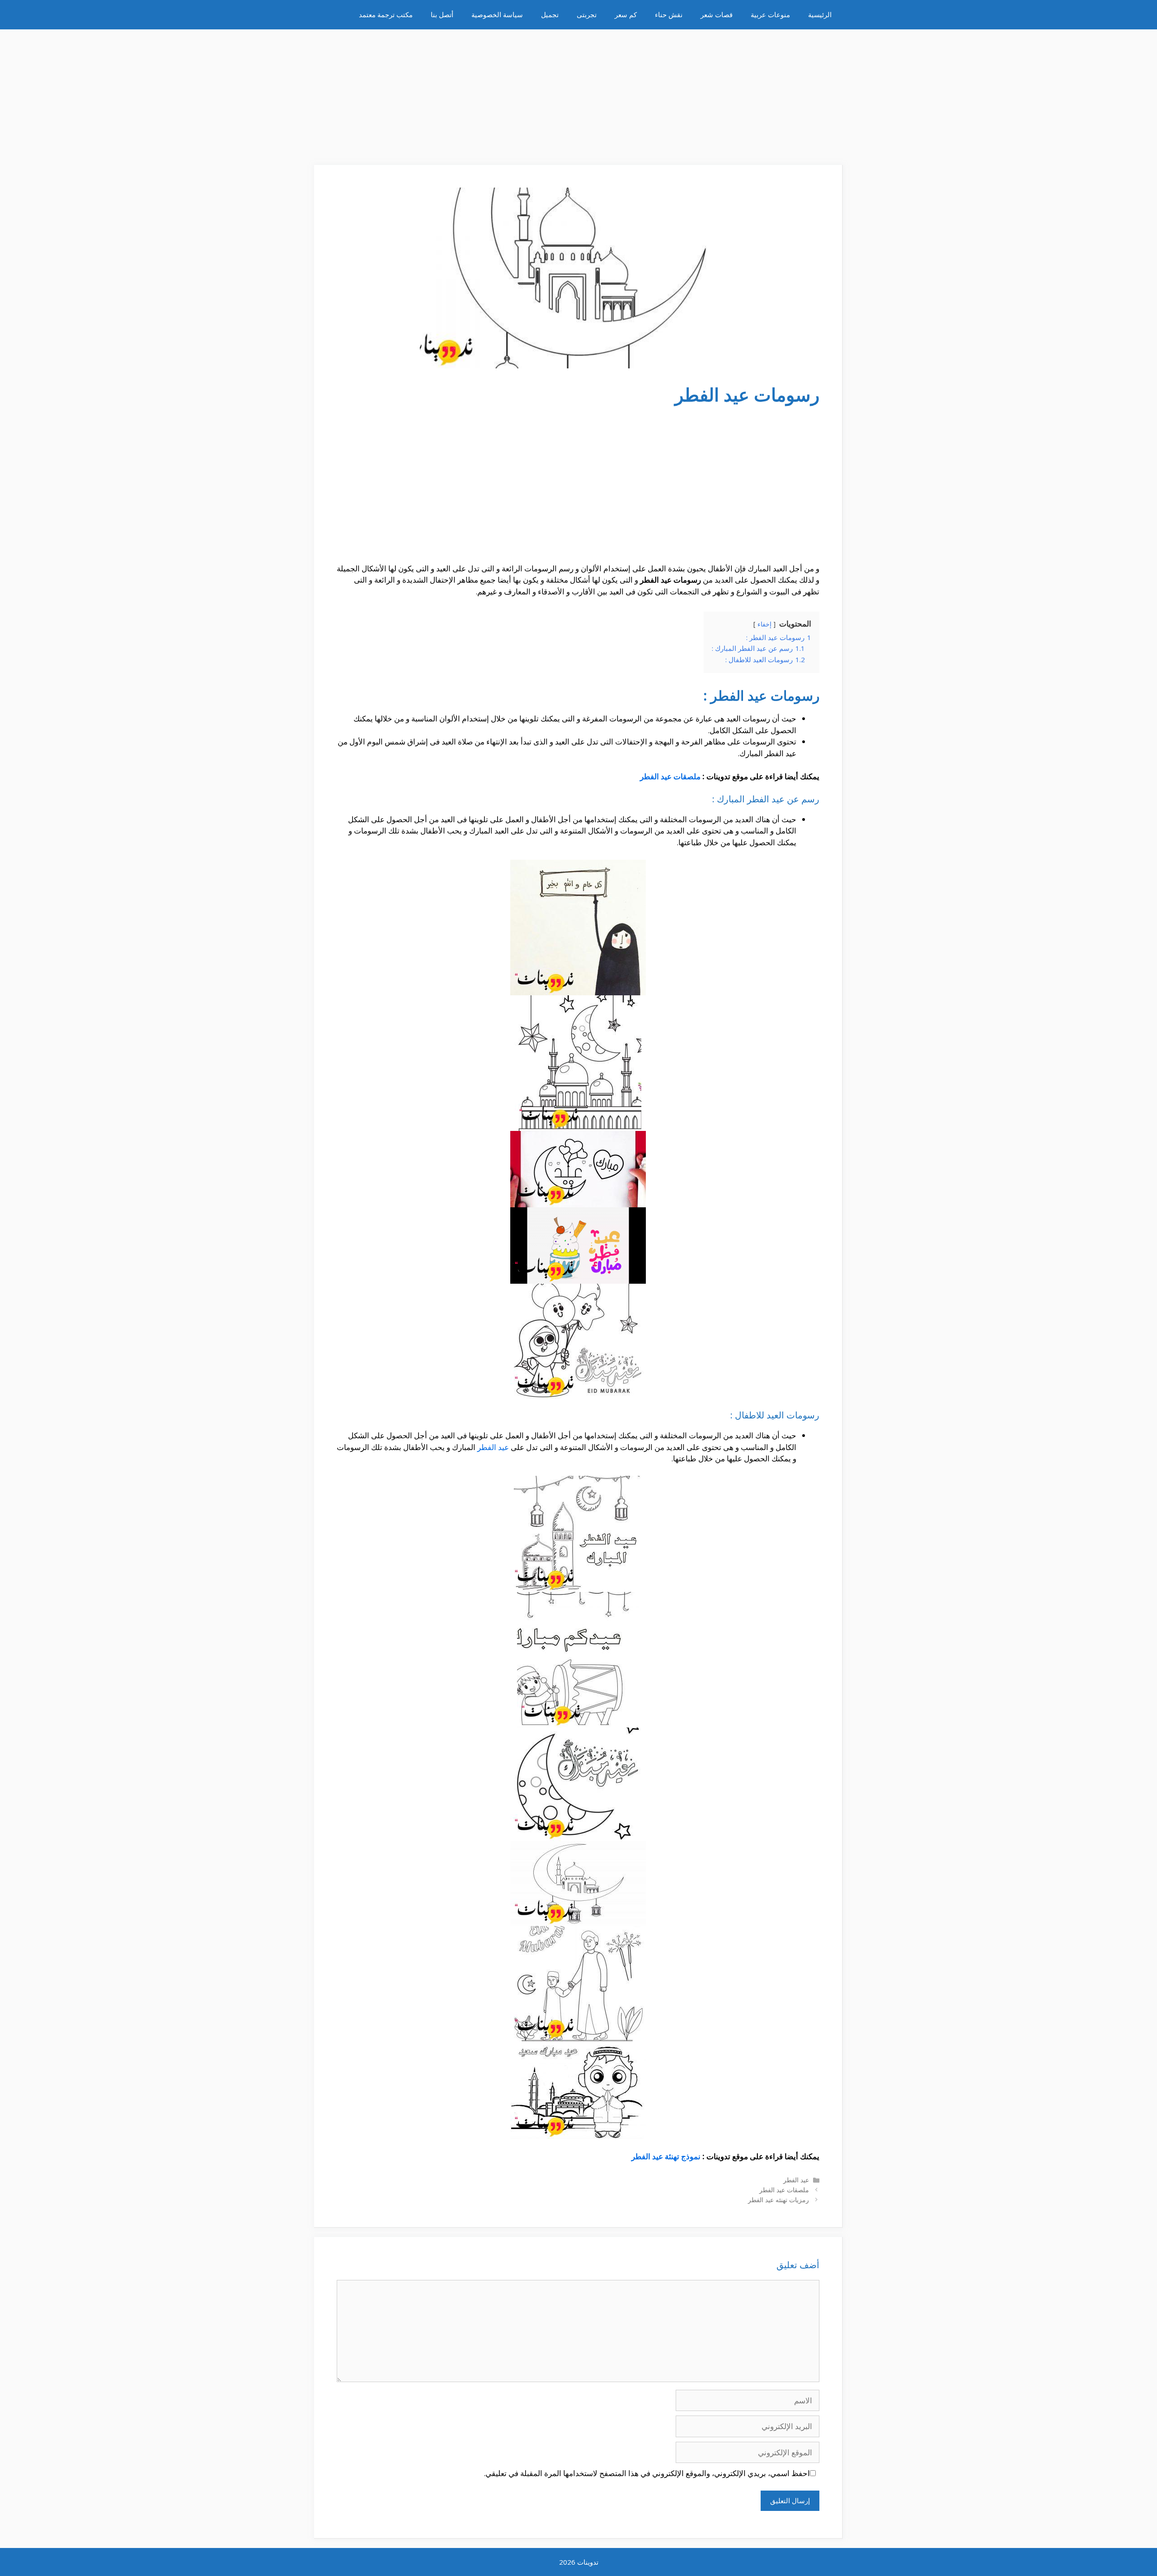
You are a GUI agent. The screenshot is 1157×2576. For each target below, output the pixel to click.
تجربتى (587, 14)
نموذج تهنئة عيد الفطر (666, 2156)
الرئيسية (820, 14)
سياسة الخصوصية (497, 14)
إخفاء (764, 624)
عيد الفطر (493, 1447)
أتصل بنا (442, 14)
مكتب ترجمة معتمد (386, 14)
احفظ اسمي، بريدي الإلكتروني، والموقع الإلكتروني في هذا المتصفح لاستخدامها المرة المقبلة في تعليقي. (647, 2473)
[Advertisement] (578, 93)
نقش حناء (669, 14)
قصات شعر (717, 14)
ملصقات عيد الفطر (670, 776)
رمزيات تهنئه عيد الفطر (778, 2200)
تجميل (550, 14)
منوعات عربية (770, 14)
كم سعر (626, 14)
